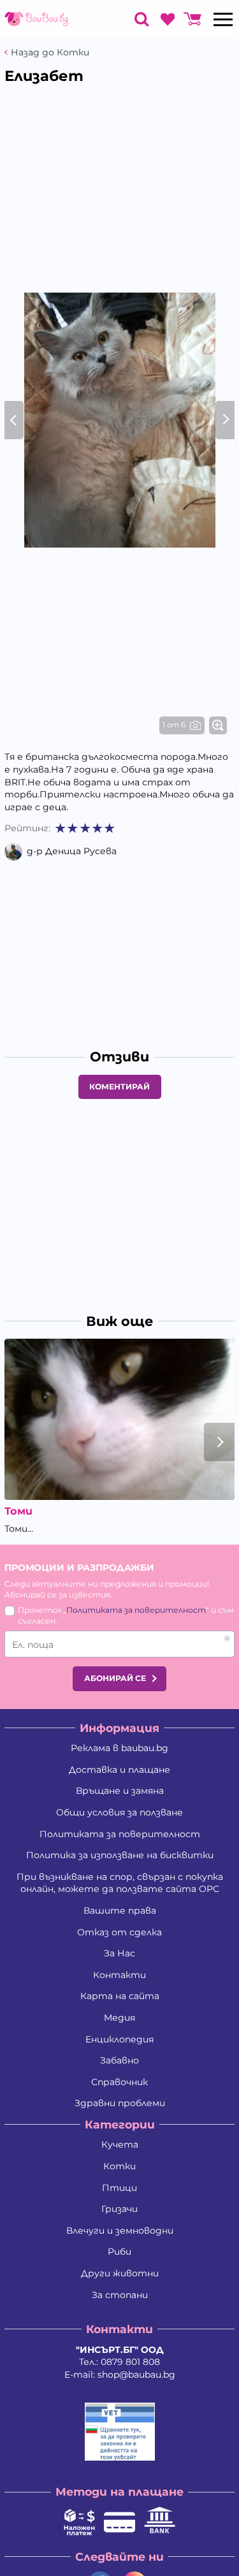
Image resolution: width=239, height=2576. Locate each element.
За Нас (119, 1953)
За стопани (120, 2295)
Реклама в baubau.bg (119, 1748)
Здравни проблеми (120, 2103)
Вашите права (120, 1910)
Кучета (120, 2144)
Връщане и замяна (120, 1791)
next (219, 1442)
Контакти (119, 1975)
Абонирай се (115, 1678)
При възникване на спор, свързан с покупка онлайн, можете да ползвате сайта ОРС (120, 1883)
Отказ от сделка (119, 1932)
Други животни (120, 2273)
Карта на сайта (120, 1996)
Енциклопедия (119, 2039)
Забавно (119, 2060)
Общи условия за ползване (119, 1812)
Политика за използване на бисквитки (120, 1855)
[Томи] (119, 1419)
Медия (119, 2018)
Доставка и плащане (119, 1770)
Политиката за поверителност (136, 1610)
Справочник (119, 2082)
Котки (119, 2166)
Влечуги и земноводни (120, 2230)
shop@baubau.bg (136, 2375)
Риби (119, 2252)
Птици (119, 2188)
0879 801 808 (130, 2362)
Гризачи (119, 2209)
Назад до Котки (50, 53)
